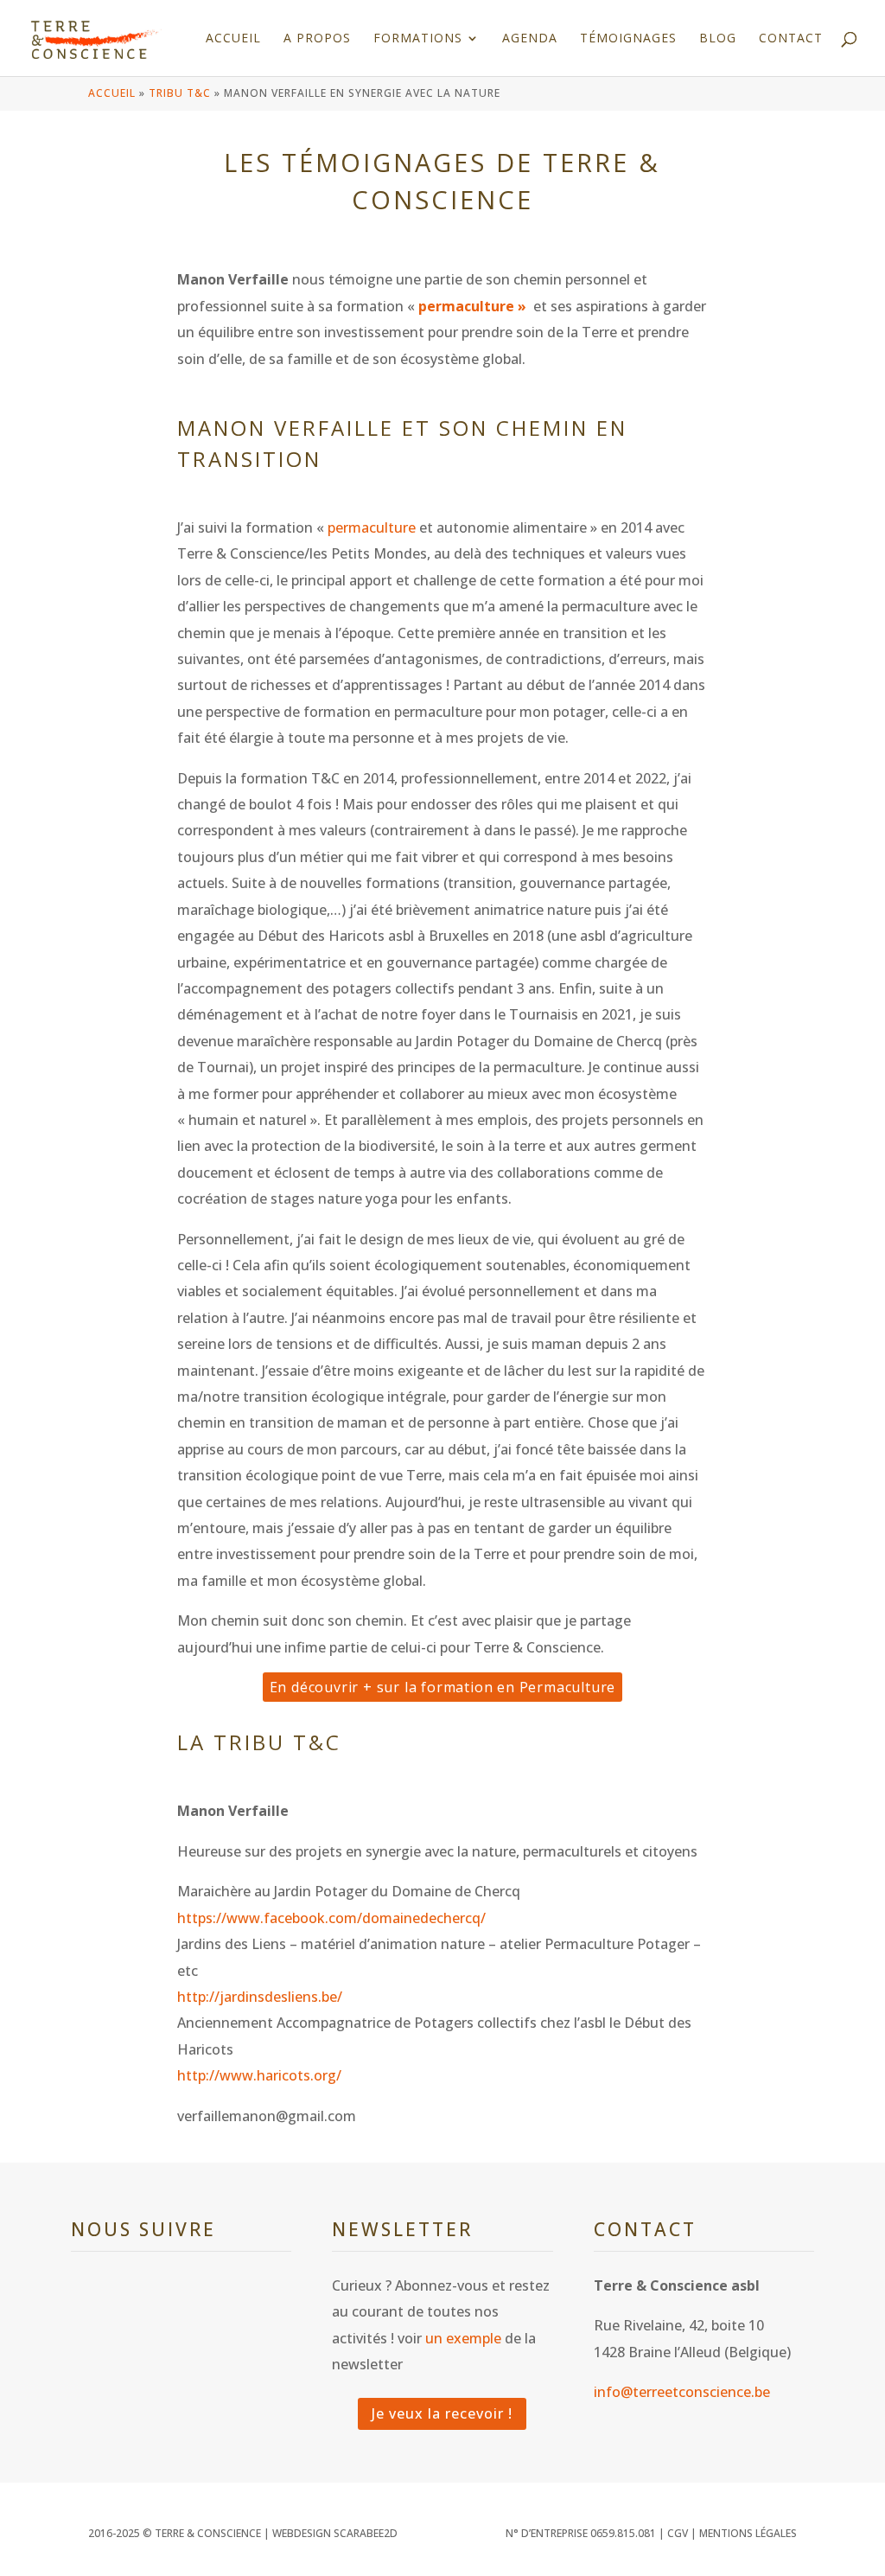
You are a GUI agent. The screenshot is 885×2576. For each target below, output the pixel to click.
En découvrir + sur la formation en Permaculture (443, 1687)
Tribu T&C (180, 93)
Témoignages (628, 39)
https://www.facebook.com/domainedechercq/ (331, 1918)
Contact (791, 39)
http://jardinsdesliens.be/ (260, 1997)
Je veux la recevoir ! (442, 2413)
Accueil (233, 39)
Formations (418, 39)
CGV (678, 2533)
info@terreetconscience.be (682, 2392)
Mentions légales (748, 2533)
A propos (317, 39)
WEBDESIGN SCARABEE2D (335, 2533)
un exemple (463, 2338)
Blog (718, 39)
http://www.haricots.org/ (259, 2075)
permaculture (372, 527)
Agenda (530, 39)
